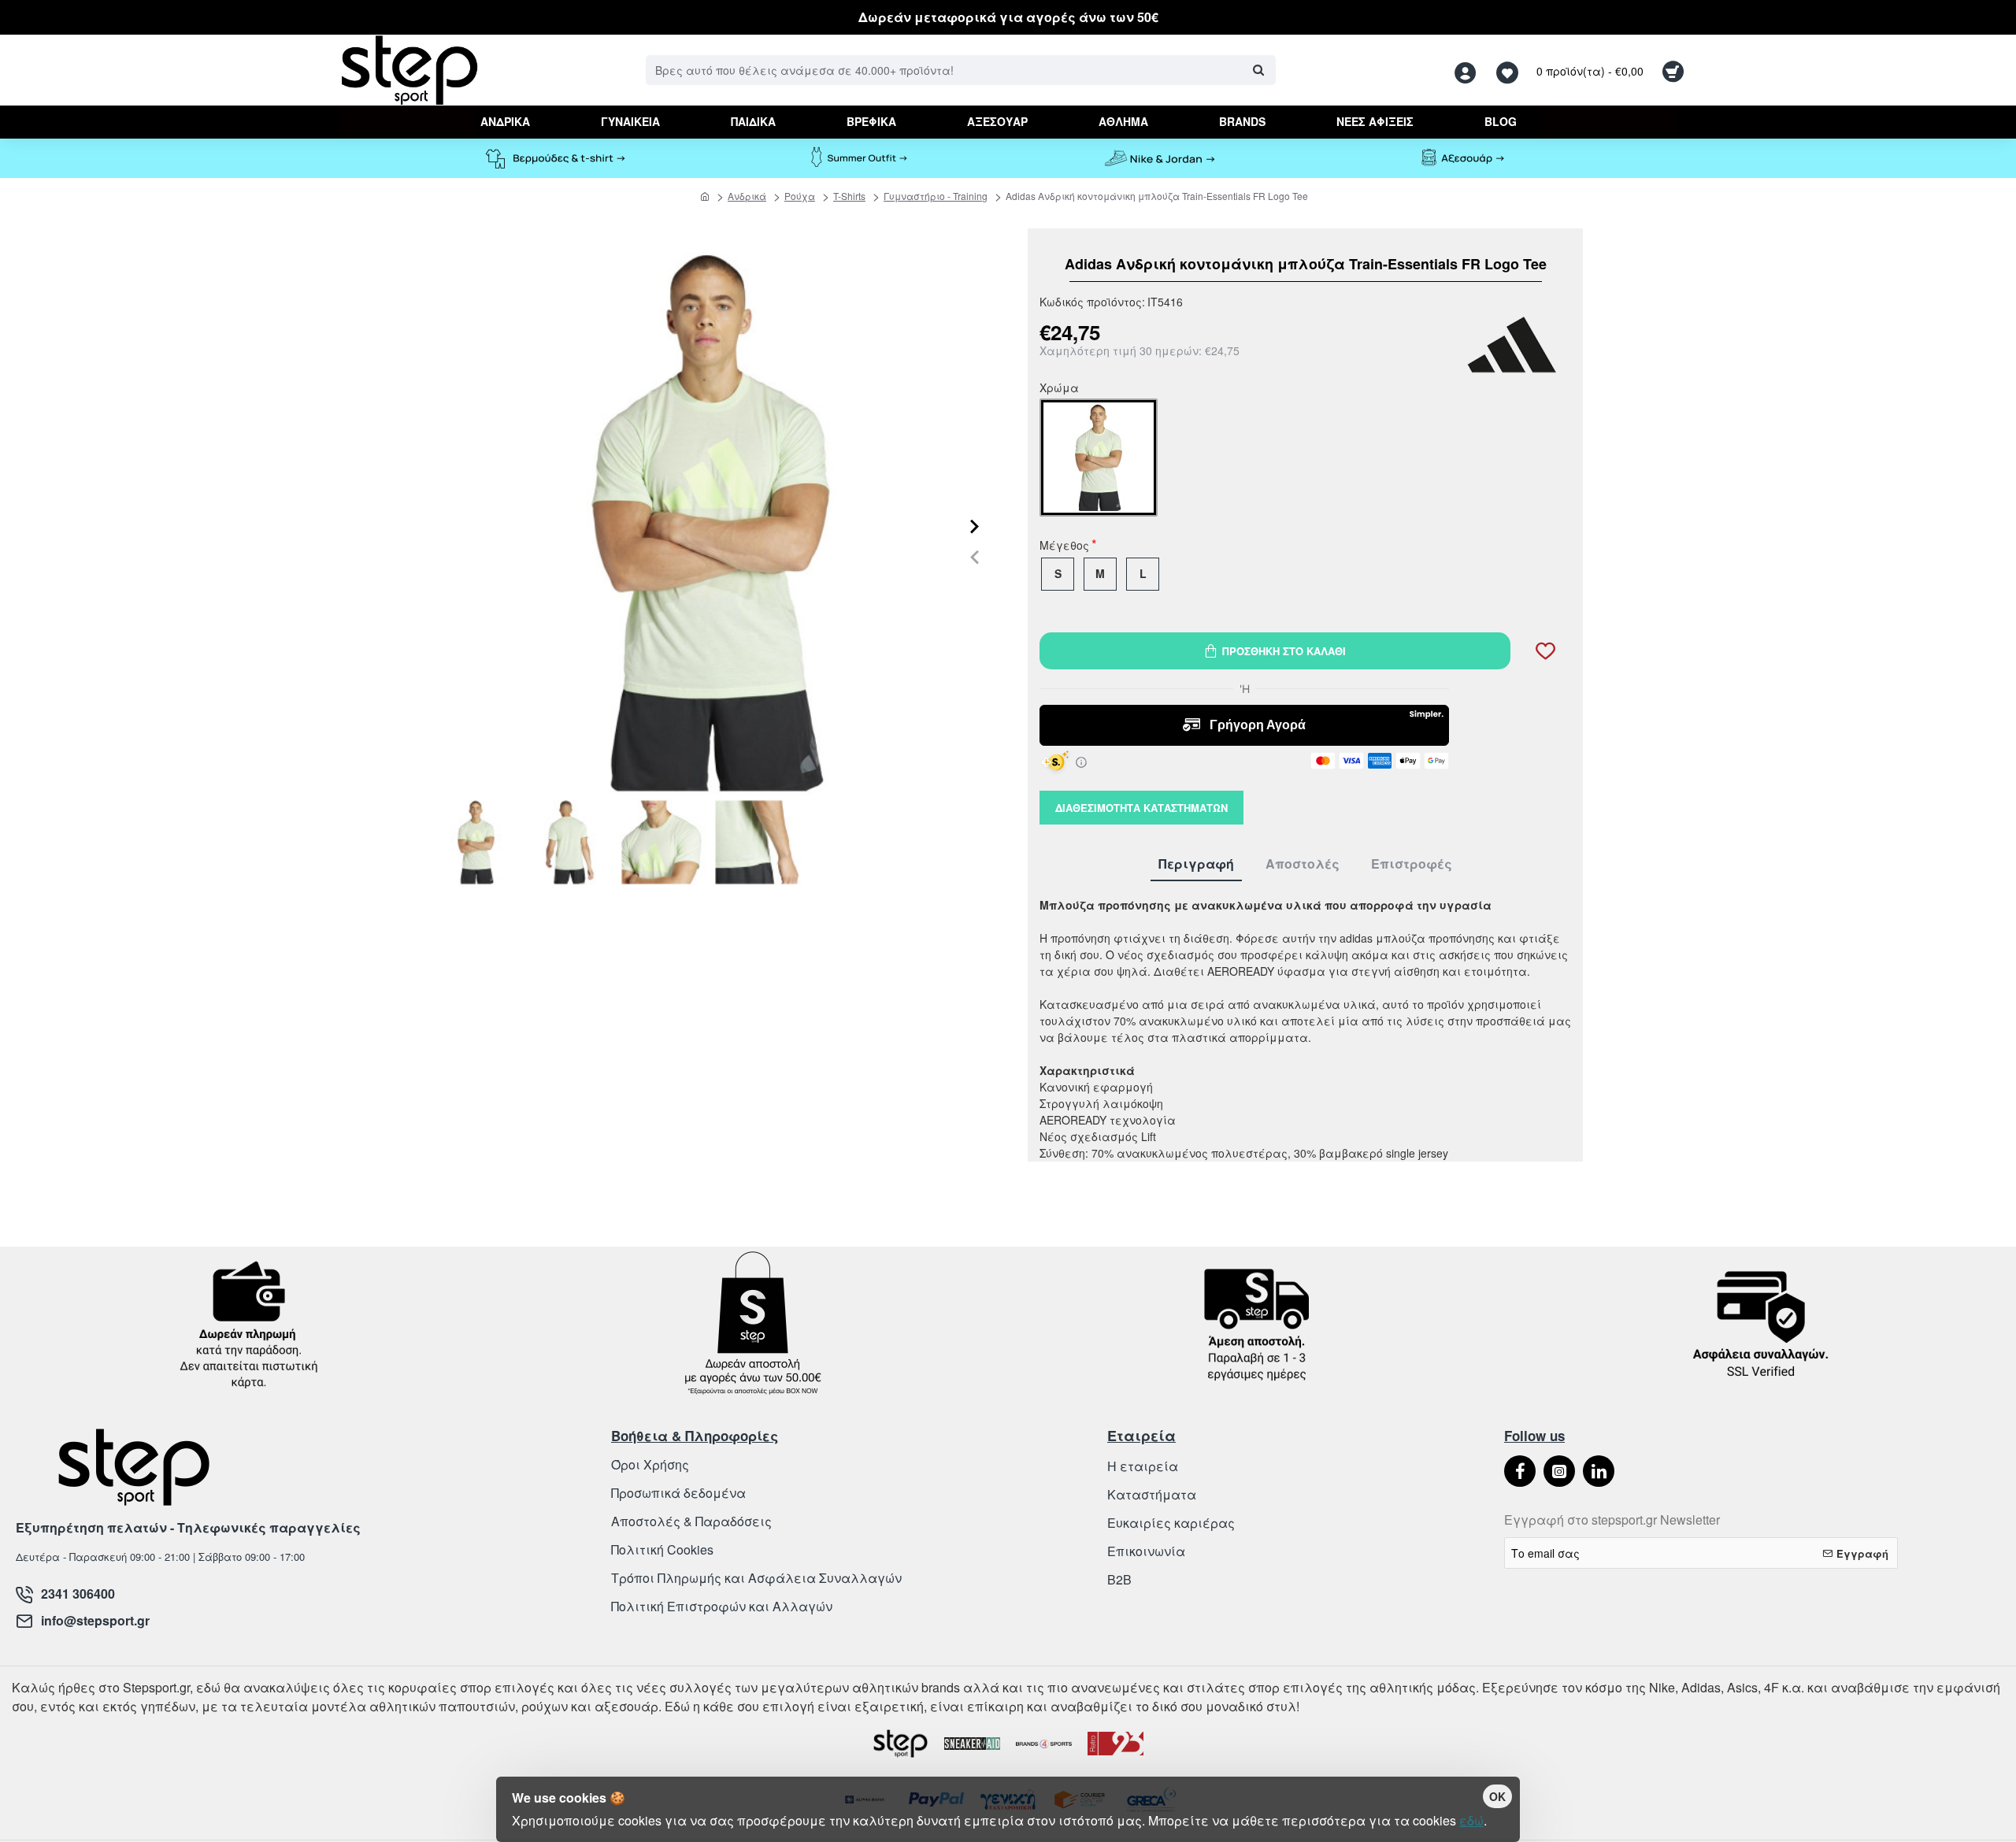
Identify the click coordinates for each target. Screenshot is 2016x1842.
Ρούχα (800, 196)
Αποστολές (1303, 864)
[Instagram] (1559, 1471)
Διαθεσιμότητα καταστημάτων (1141, 808)
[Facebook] (1520, 1471)
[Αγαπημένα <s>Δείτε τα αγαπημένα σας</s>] (1509, 70)
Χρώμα (1059, 389)
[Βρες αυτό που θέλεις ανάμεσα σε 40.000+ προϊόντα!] (1258, 70)
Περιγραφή (1196, 864)
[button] (975, 556)
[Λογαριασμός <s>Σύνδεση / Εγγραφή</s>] (1469, 70)
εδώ (1471, 1820)
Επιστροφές (1412, 864)
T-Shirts (849, 196)
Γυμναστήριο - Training (936, 196)
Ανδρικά (747, 196)
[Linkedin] (1599, 1471)
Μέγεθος (1064, 547)
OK (1497, 1796)
